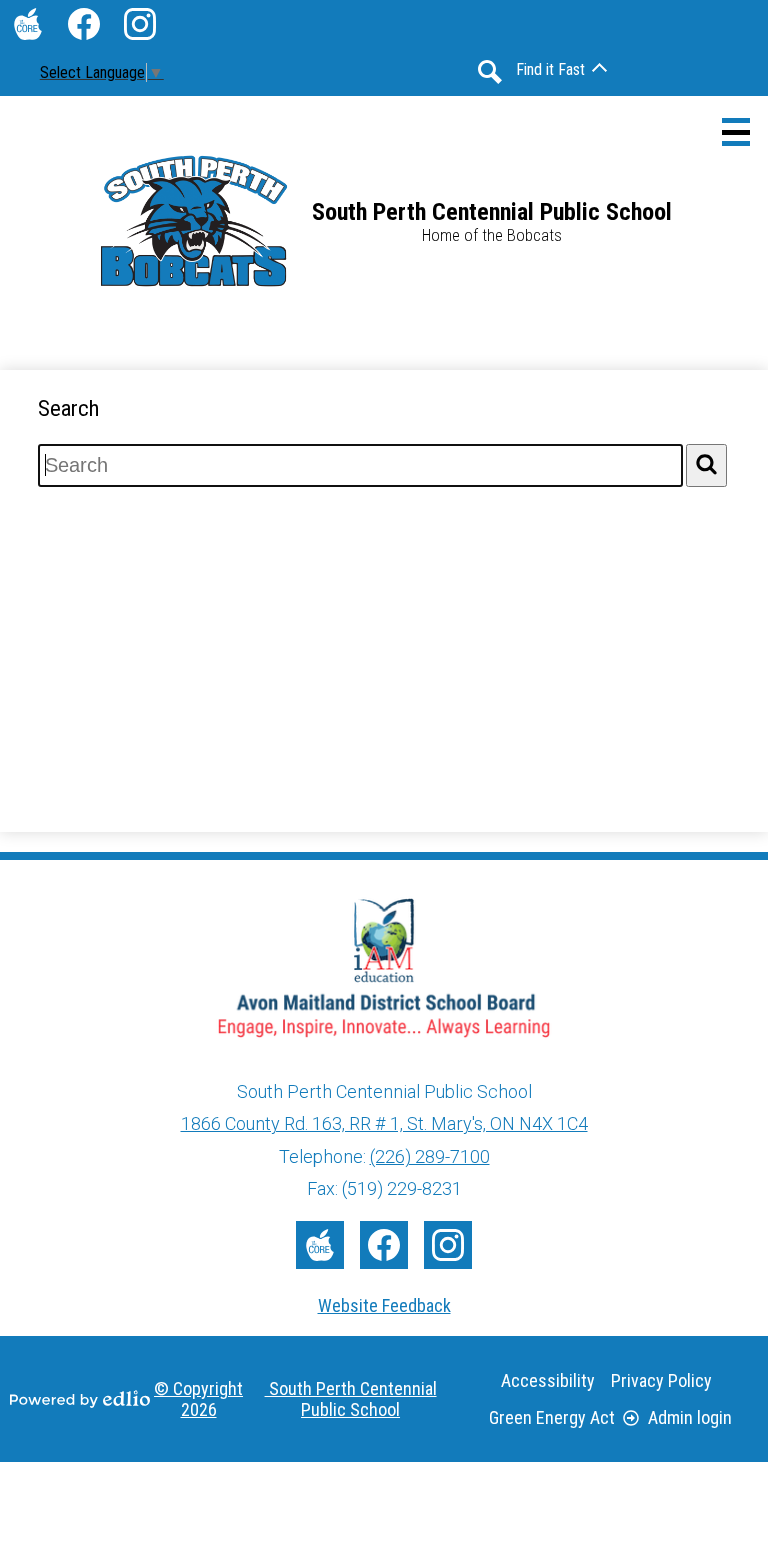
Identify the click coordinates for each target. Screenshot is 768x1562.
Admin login (690, 1417)
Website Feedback (384, 1305)
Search (490, 72)
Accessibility (548, 1380)
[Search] (706, 465)
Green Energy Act (552, 1417)
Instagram (140, 24)
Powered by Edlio (80, 1399)
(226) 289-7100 (430, 1156)
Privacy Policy (661, 1380)
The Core (28, 24)
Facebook (84, 24)
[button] (561, 69)
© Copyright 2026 (295, 1399)
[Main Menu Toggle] (736, 132)
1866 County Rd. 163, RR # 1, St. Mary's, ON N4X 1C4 (384, 1123)
